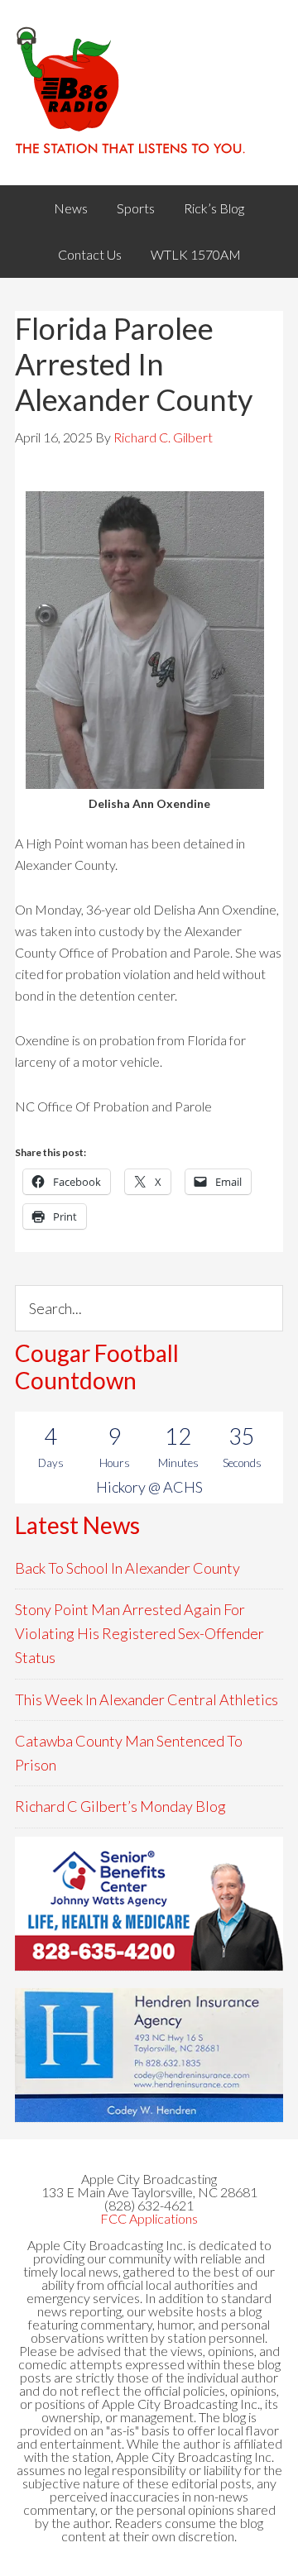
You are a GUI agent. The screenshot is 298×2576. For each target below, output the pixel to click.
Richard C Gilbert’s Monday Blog (120, 1806)
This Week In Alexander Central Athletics (147, 1699)
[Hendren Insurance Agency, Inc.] (149, 2055)
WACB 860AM (149, 93)
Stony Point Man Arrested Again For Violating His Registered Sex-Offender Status (139, 1634)
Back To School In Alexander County (127, 1568)
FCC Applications (149, 2218)
